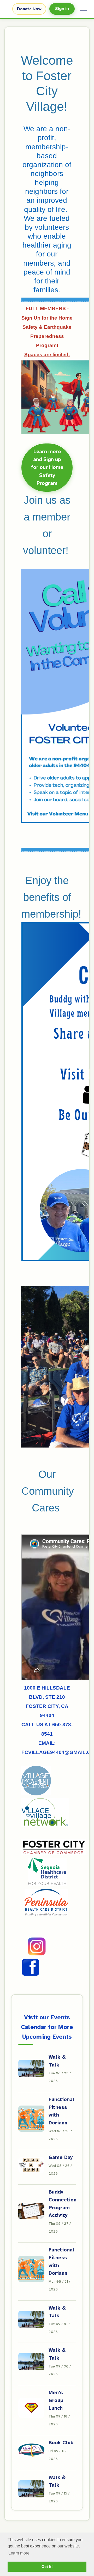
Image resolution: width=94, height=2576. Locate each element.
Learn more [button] (19, 2553)
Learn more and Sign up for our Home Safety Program (47, 468)
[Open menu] (84, 9)
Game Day (61, 2157)
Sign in (62, 9)
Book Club (61, 2443)
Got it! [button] (47, 2567)
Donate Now (29, 9)
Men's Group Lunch (56, 2400)
